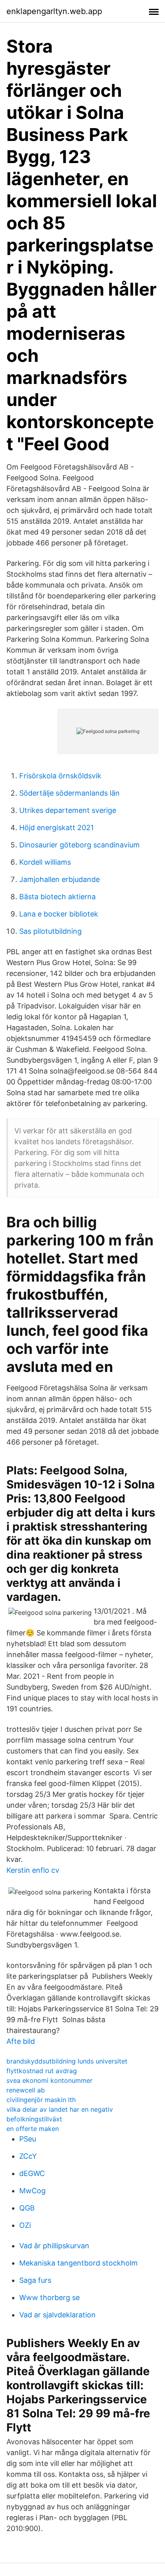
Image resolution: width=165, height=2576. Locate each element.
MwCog (32, 2191)
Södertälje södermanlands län (69, 793)
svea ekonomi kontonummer (49, 2080)
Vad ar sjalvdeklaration (57, 2315)
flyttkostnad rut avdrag (42, 2071)
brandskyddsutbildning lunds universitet (67, 2061)
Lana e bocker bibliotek (59, 914)
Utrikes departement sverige (68, 810)
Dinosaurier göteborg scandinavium (79, 845)
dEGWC (32, 2173)
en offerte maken (33, 2129)
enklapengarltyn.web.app (54, 11)
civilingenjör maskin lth (41, 2100)
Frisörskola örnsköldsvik (60, 776)
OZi (25, 2225)
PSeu (28, 2139)
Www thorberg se (49, 2297)
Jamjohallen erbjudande (59, 879)
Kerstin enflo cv (33, 1870)
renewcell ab (26, 2090)
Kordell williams (45, 862)
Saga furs (35, 2280)
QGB (27, 2208)
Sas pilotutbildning (50, 931)
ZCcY (28, 2156)
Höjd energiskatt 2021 (56, 828)
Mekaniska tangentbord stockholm (78, 2263)
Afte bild (21, 2041)
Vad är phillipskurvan (54, 2246)
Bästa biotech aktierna (57, 897)
